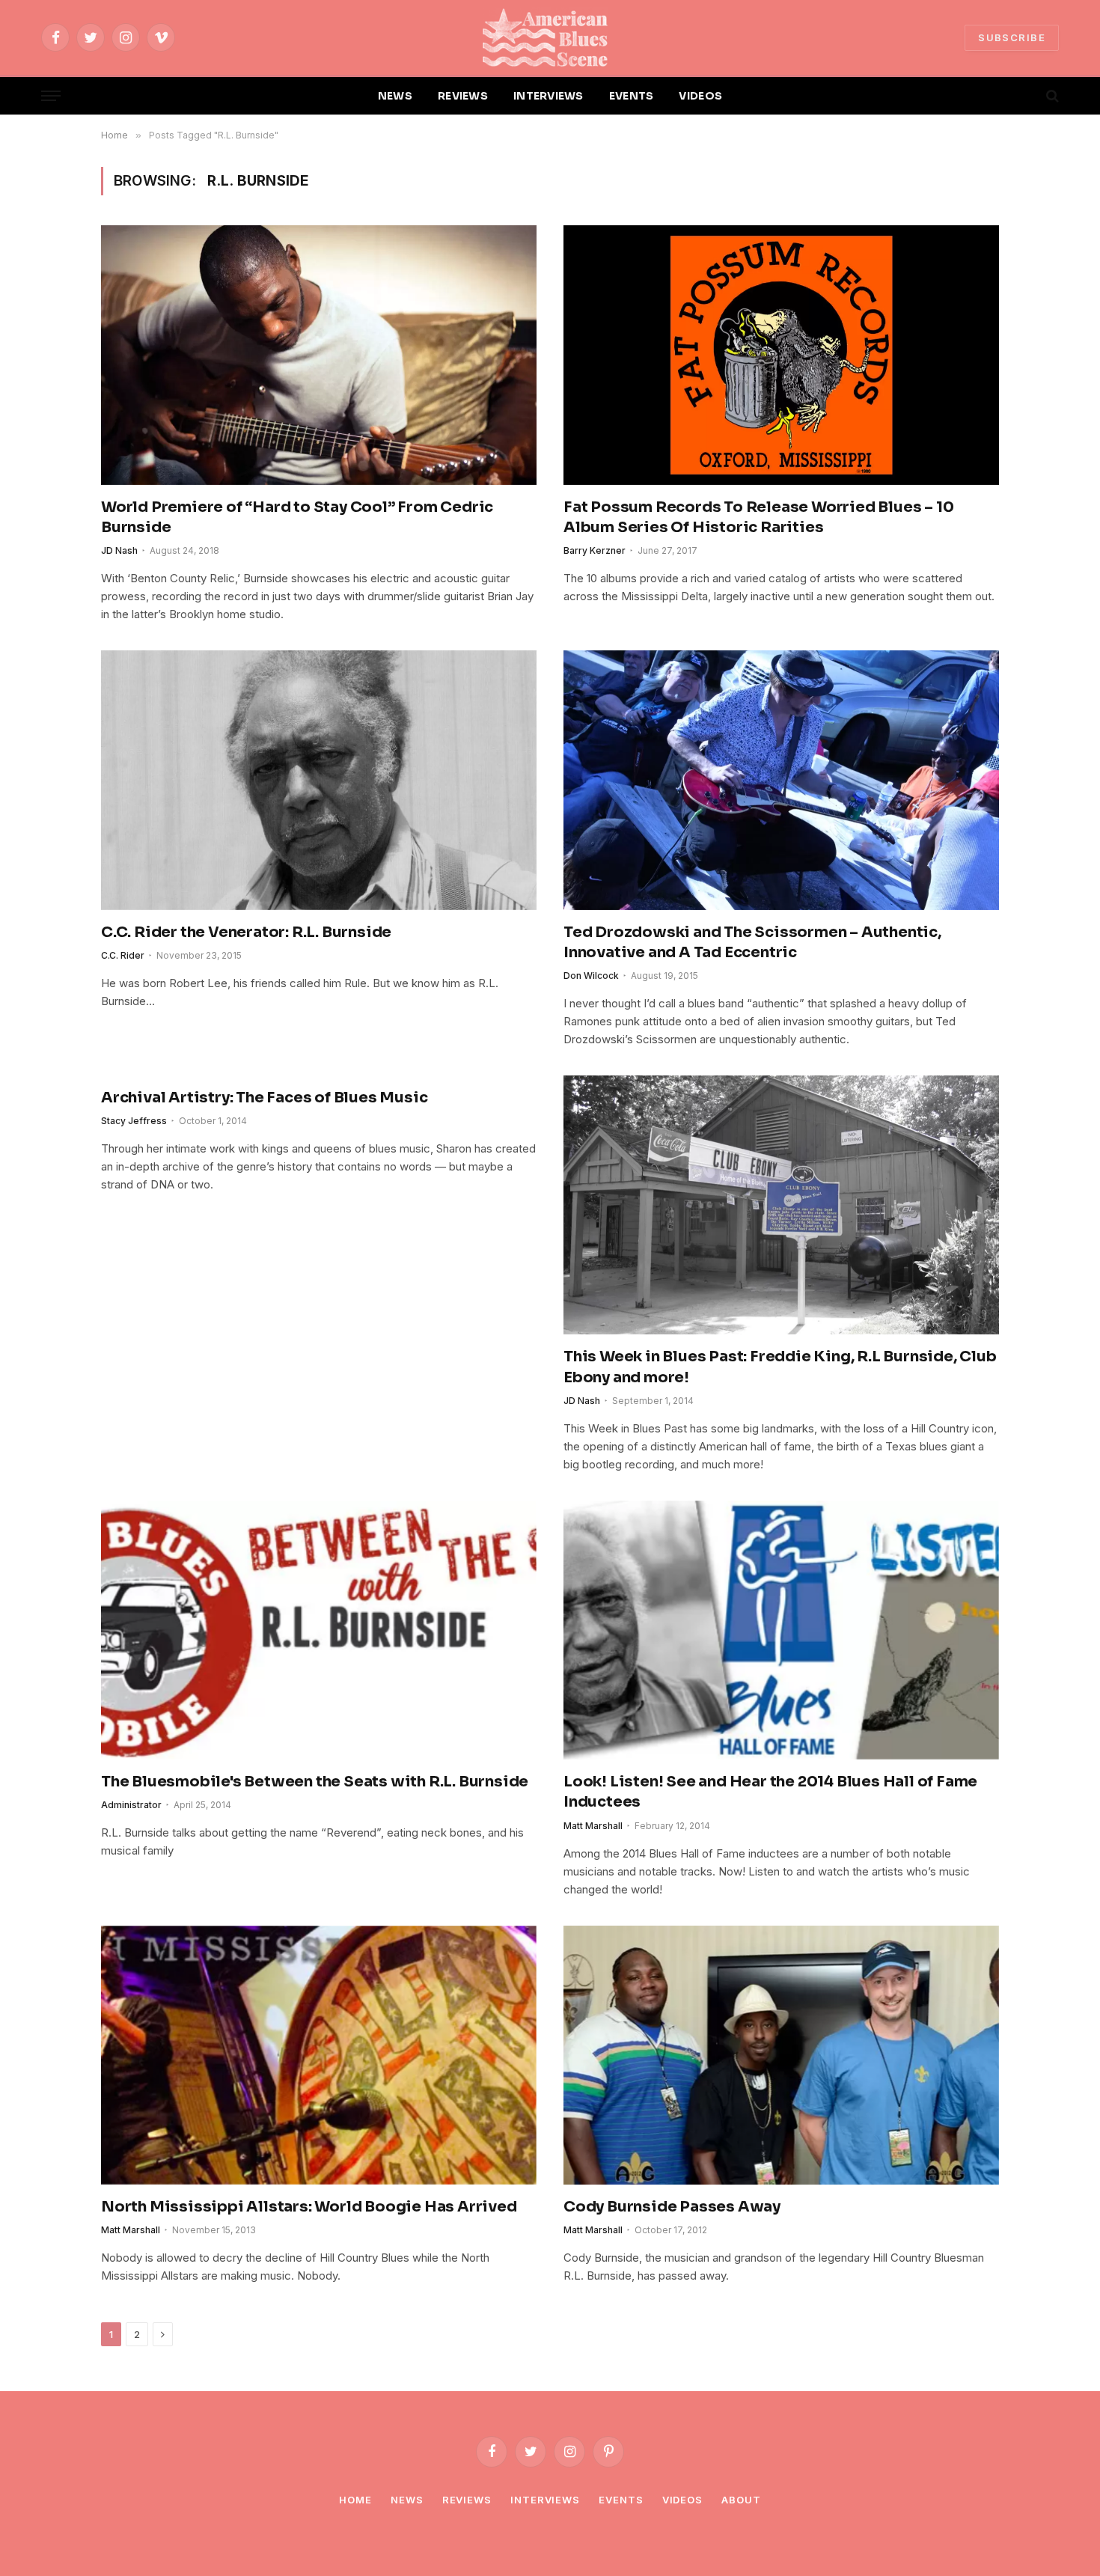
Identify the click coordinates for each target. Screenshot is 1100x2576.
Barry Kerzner (595, 550)
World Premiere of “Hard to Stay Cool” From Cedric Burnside (297, 517)
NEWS (395, 96)
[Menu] (51, 96)
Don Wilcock (591, 976)
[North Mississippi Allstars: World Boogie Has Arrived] (319, 2055)
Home (355, 2500)
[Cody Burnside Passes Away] (781, 2055)
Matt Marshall (593, 1826)
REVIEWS (463, 96)
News (407, 2500)
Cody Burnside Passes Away (672, 2207)
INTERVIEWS (549, 96)
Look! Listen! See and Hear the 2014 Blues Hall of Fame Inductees (770, 1792)
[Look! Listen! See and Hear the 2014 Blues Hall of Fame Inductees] (781, 1630)
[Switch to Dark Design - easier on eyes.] (1027, 96)
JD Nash (119, 550)
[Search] (1051, 96)
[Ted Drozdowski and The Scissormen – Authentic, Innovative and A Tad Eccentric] (781, 780)
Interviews (545, 2500)
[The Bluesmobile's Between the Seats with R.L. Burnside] (319, 1630)
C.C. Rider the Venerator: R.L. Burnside (246, 932)
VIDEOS (700, 96)
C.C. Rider (123, 955)
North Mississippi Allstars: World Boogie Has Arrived (309, 2207)
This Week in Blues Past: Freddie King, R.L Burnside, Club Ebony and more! (780, 1367)
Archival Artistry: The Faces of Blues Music (264, 1098)
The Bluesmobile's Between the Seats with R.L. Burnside (315, 1782)
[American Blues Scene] (550, 37)
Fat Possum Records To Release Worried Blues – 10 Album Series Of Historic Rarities (758, 517)
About (741, 2500)
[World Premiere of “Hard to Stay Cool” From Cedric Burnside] (319, 355)
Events (621, 2500)
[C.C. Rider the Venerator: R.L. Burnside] (319, 780)
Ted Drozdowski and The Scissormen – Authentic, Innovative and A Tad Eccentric (752, 942)
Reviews (467, 2500)
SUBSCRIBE (1012, 37)
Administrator (131, 1805)
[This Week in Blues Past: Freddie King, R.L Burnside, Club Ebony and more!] (781, 1205)
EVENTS (632, 96)
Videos (682, 2500)
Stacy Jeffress (134, 1121)
